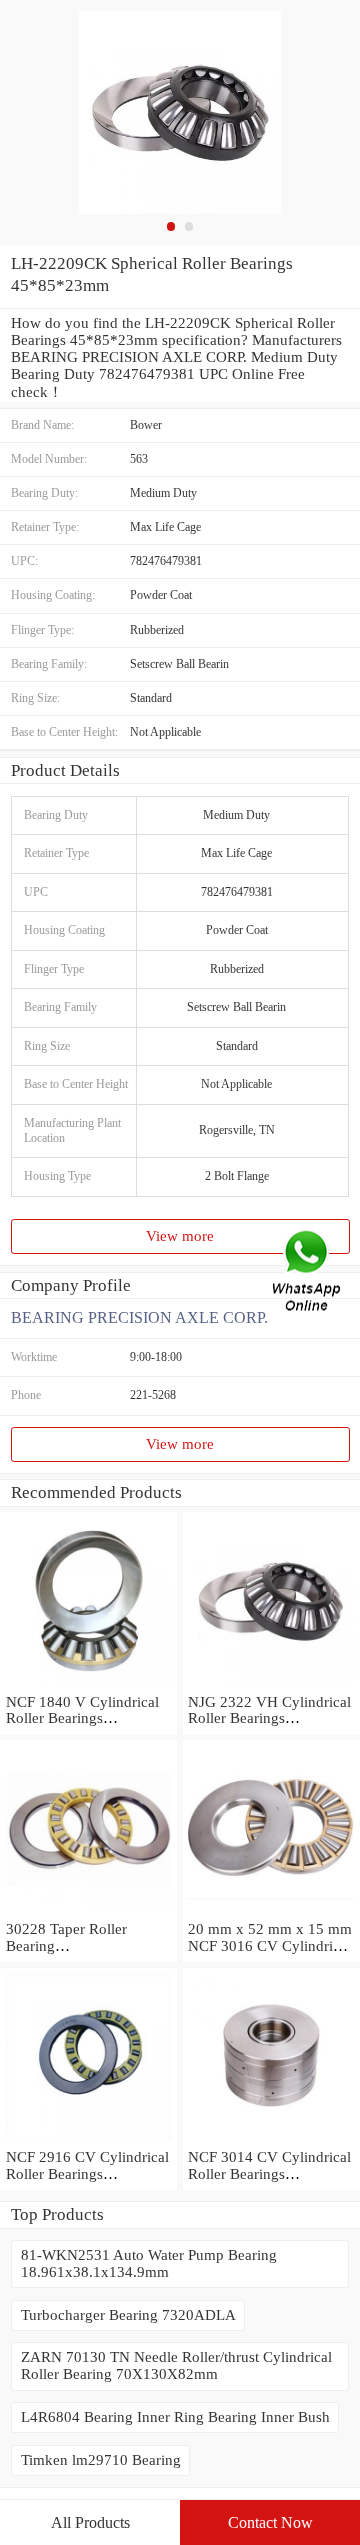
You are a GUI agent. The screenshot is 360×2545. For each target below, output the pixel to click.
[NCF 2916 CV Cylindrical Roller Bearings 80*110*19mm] (88, 2140)
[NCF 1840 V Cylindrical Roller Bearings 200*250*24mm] (88, 1685)
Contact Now (270, 2522)
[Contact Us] (308, 1272)
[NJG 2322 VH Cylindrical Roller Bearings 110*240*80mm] (271, 1685)
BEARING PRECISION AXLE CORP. (139, 1317)
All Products (90, 2522)
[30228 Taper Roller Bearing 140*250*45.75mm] (88, 1912)
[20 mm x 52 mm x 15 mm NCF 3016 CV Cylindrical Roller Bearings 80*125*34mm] (271, 1912)
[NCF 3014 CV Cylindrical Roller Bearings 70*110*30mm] (271, 2140)
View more (180, 1236)
